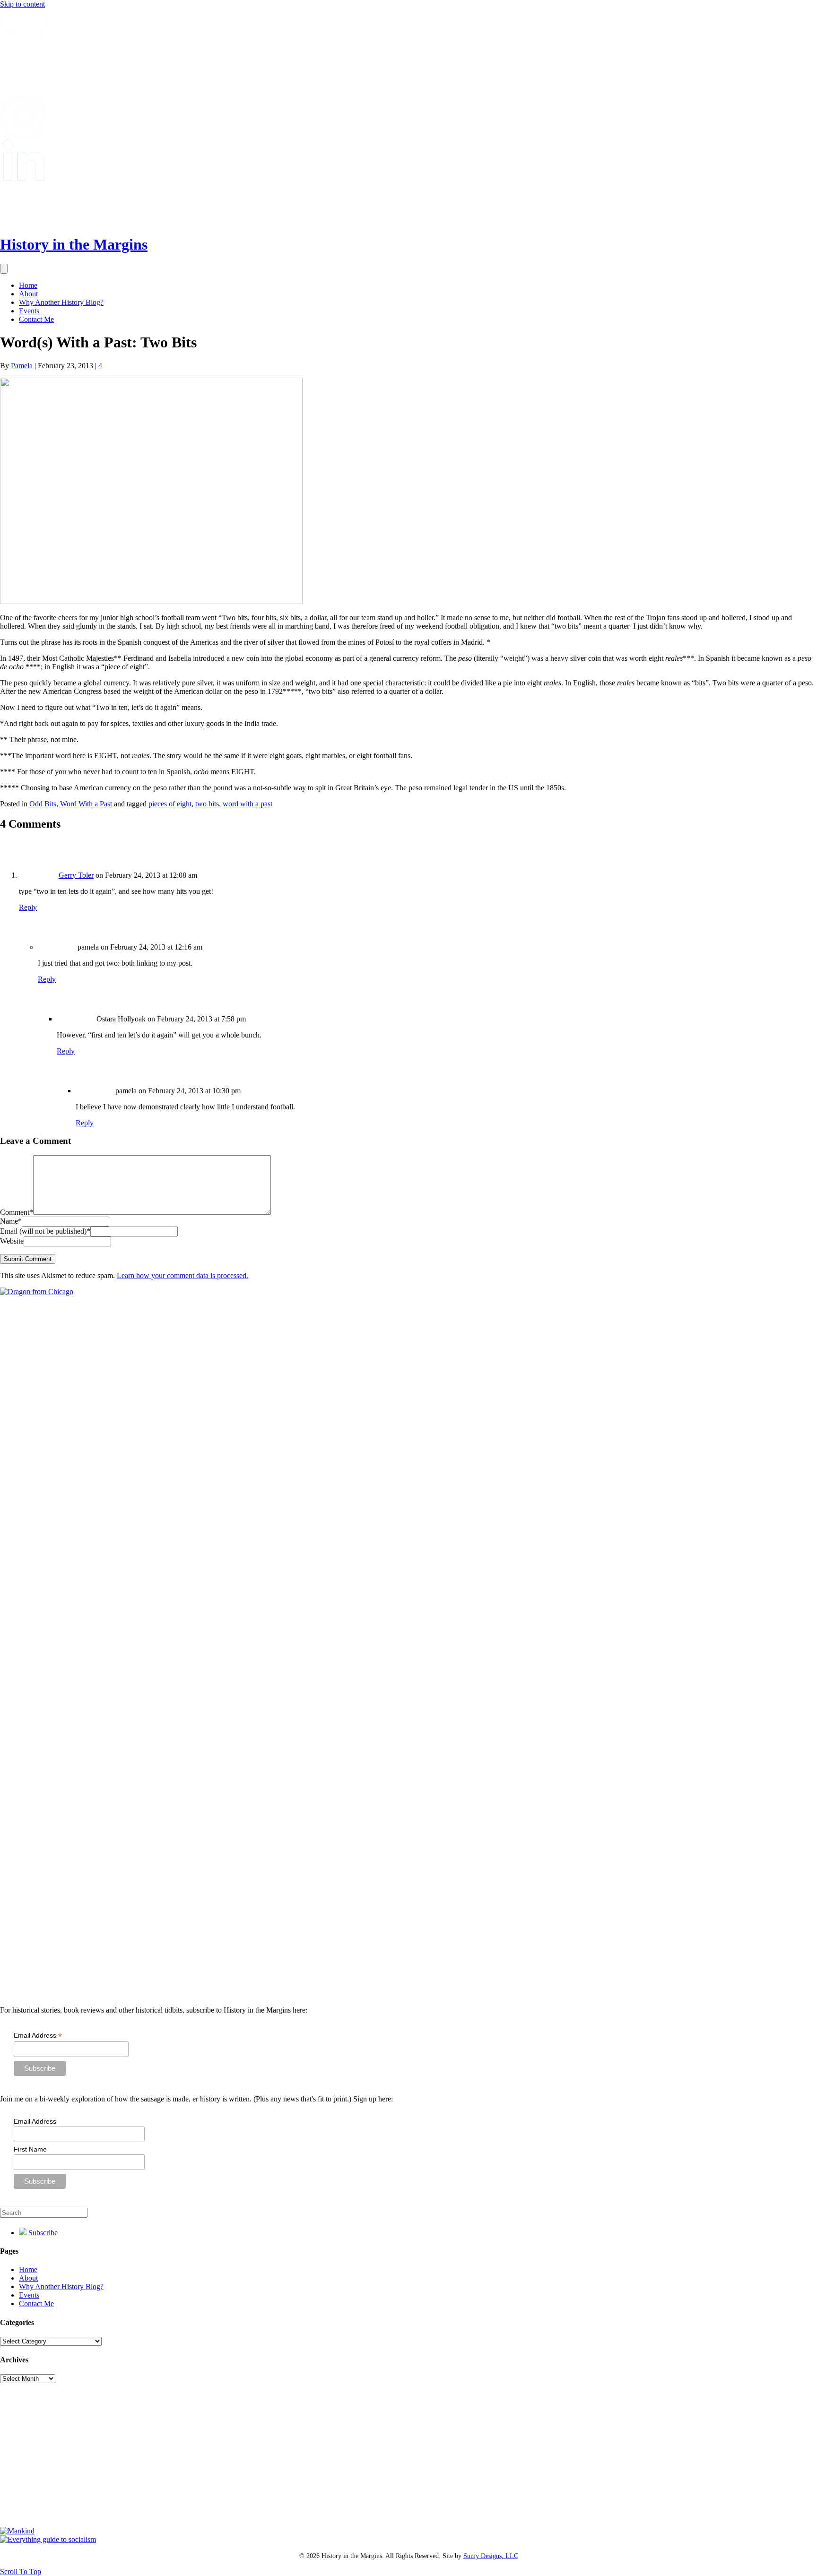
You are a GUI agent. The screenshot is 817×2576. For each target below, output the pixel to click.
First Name (30, 2149)
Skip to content (22, 4)
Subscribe (42, 2233)
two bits (207, 804)
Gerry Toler (76, 875)
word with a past (248, 804)
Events (29, 311)
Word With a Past (86, 804)
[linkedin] (24, 178)
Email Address (38, 2036)
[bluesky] (24, 48)
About (28, 294)
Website (12, 1241)
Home (28, 285)
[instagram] (24, 134)
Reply (28, 907)
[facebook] (24, 91)
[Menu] (4, 269)
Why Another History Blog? (61, 302)
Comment (17, 1212)
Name (11, 1221)
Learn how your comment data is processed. (183, 1275)
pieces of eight (170, 804)
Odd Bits (43, 804)
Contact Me (36, 319)
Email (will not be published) (45, 1231)
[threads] (24, 221)
